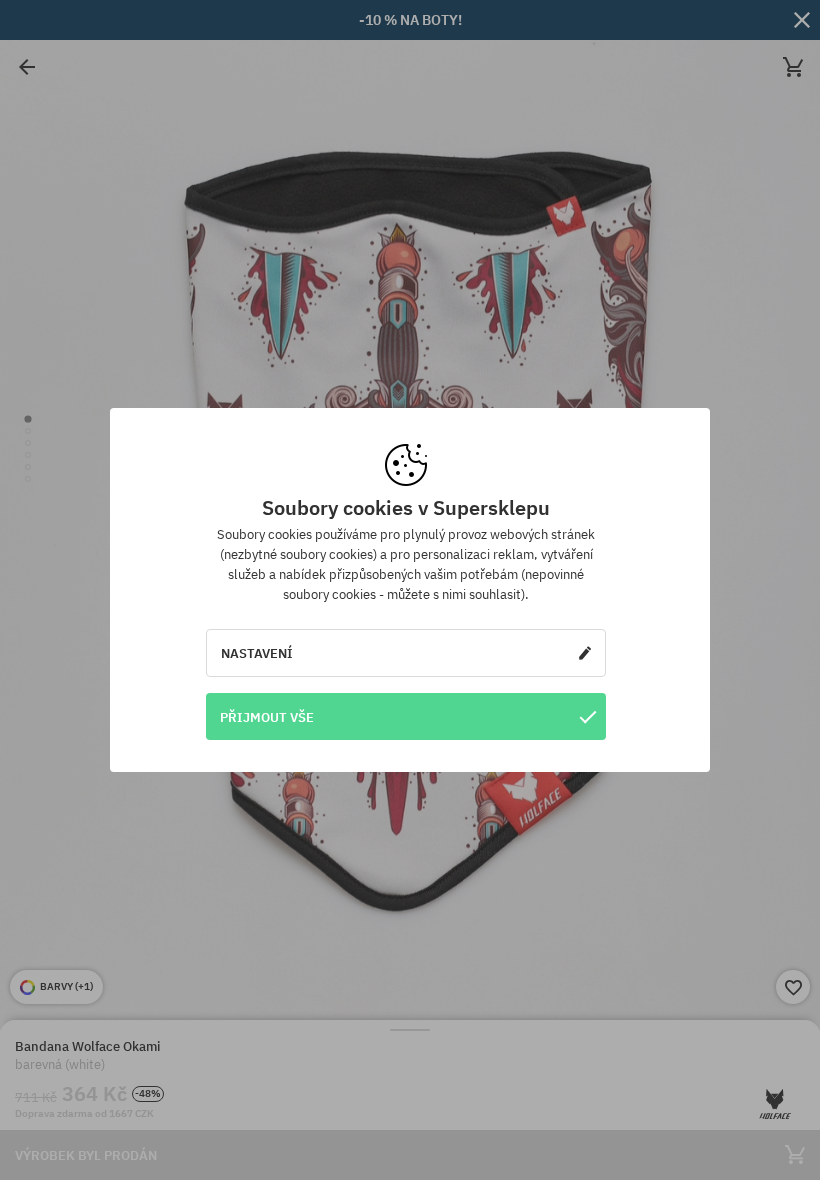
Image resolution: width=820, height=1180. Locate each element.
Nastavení (257, 653)
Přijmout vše (267, 717)
